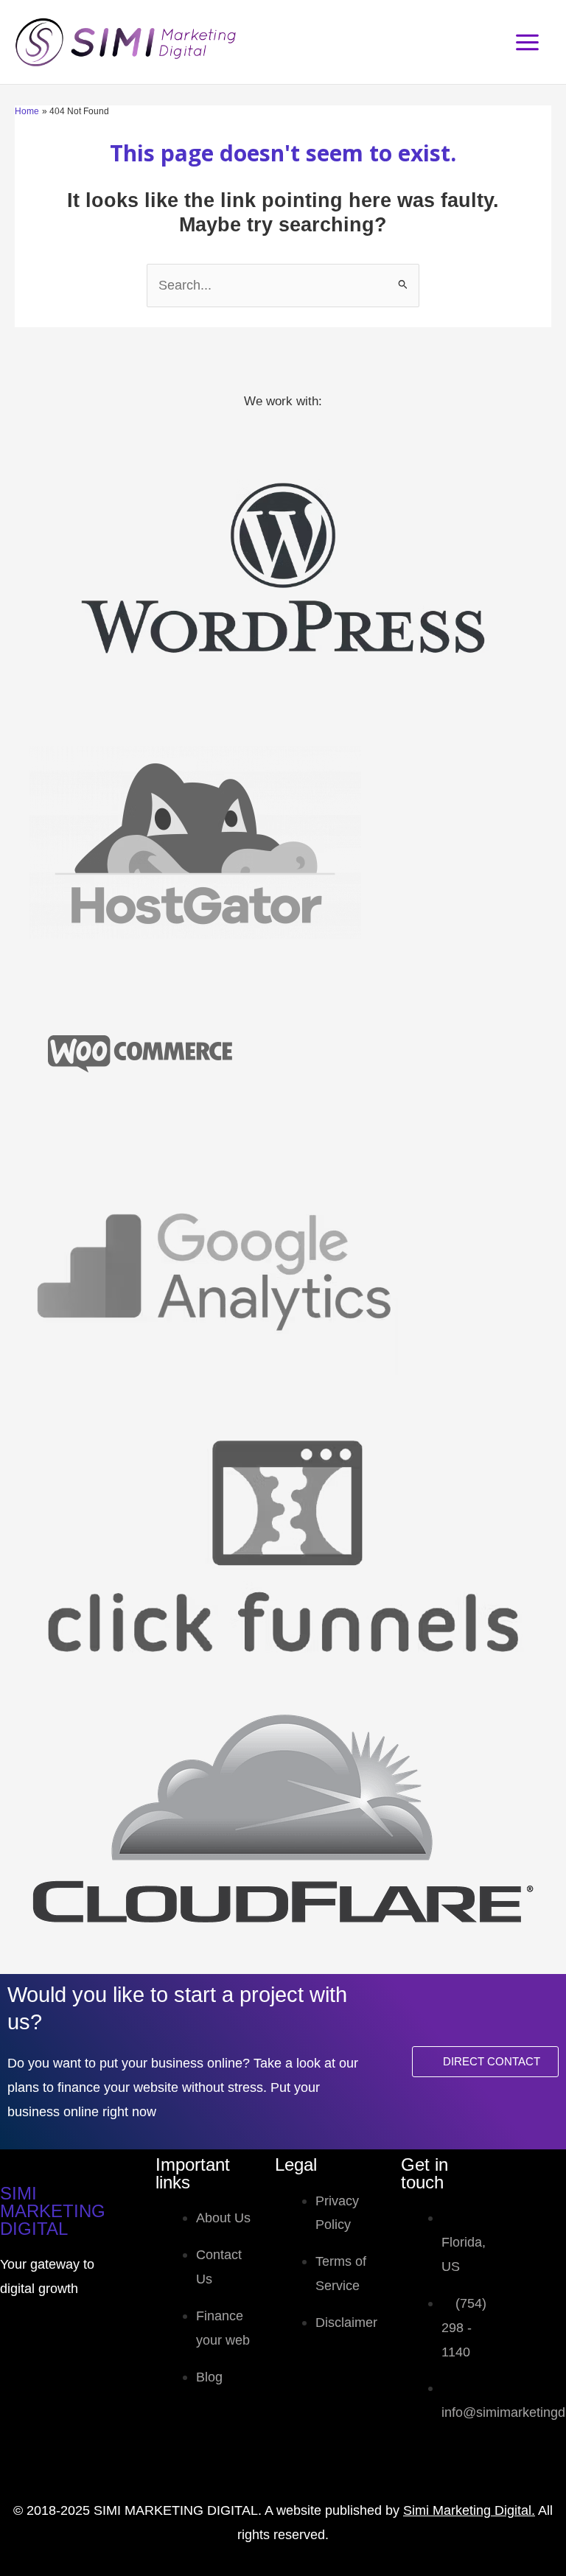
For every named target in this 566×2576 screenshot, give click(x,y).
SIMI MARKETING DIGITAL (53, 2211)
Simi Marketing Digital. (469, 2510)
